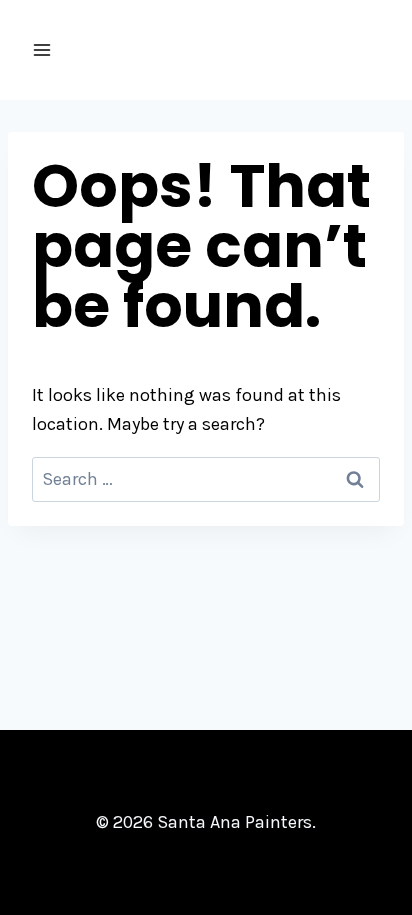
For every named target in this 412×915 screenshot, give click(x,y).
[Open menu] (42, 49)
